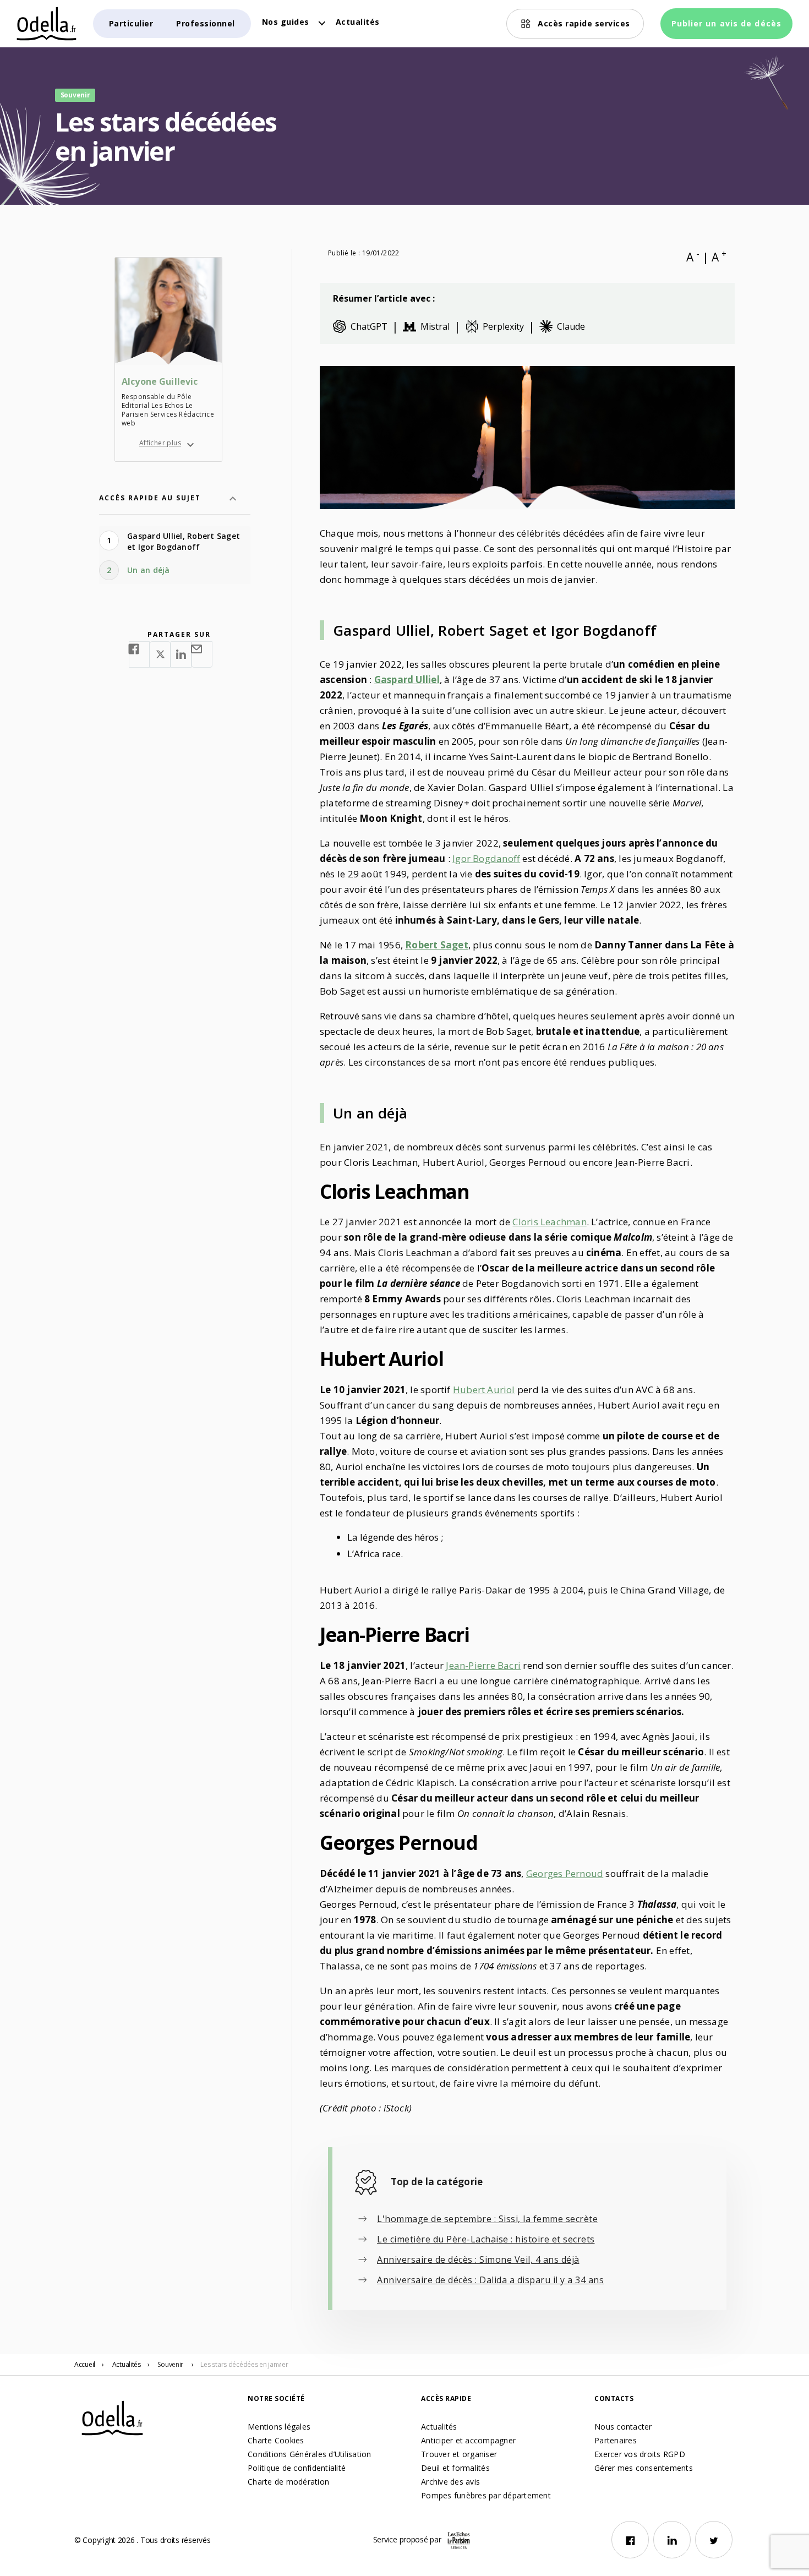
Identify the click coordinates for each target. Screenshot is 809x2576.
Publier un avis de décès (726, 23)
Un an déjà (149, 570)
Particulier (131, 23)
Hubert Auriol (484, 1390)
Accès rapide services (584, 23)
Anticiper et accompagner (468, 2440)
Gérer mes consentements (644, 2468)
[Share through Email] (202, 654)
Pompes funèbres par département (486, 2495)
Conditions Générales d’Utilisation (310, 2454)
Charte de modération (288, 2482)
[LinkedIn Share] (181, 654)
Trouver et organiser (459, 2454)
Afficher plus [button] (160, 443)
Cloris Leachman (549, 1222)
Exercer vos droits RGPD (640, 2454)
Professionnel (206, 23)
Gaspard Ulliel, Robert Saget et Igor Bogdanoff (184, 541)
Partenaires (616, 2440)
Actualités (358, 22)
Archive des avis (450, 2482)
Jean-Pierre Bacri (483, 1665)
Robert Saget (437, 945)
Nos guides (286, 22)
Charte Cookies (276, 2440)
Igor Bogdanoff (486, 858)
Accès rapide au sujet (150, 498)
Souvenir (170, 2364)
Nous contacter (623, 2427)
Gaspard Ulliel (407, 680)
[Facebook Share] (139, 654)
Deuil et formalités (455, 2468)
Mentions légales (279, 2427)
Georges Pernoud (565, 1873)
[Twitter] (714, 2540)
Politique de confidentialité (297, 2468)
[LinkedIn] (672, 2540)
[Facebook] (630, 2540)
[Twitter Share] (160, 654)
